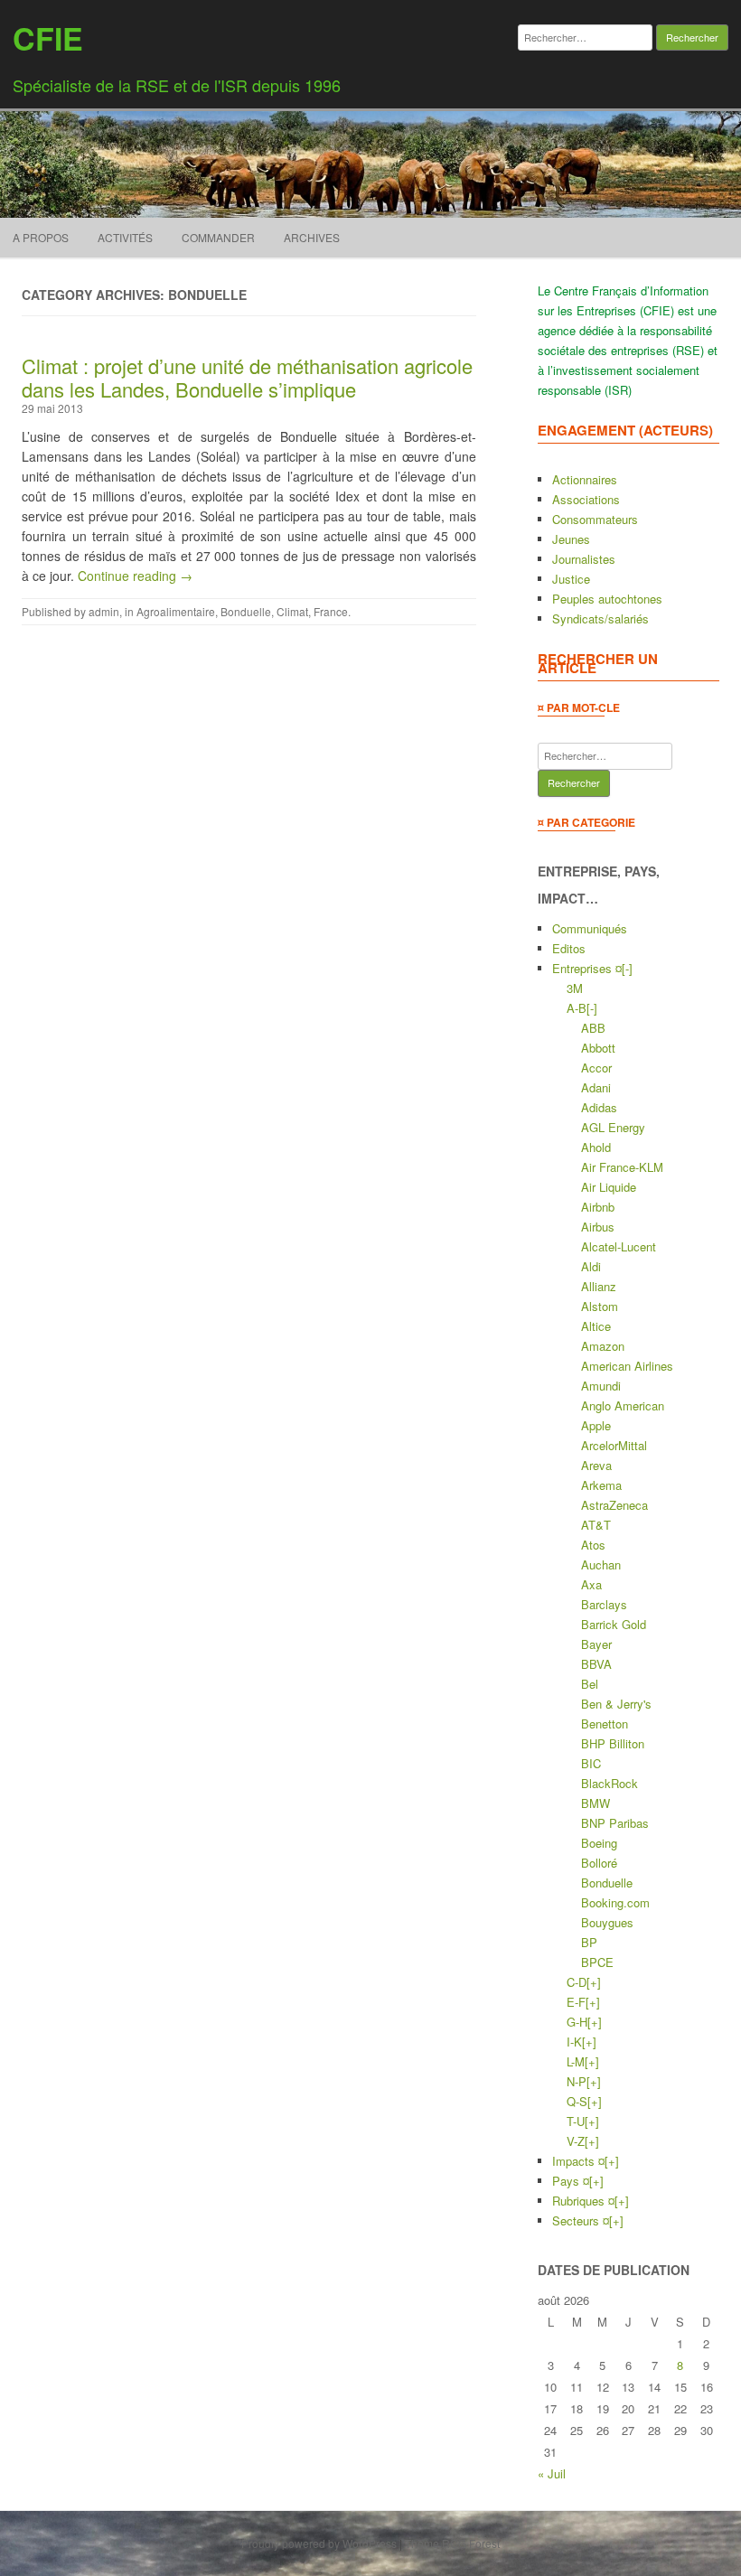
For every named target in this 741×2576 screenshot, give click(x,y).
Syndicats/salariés (600, 618)
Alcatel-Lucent (619, 1246)
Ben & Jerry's (616, 1704)
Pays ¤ (571, 2181)
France (331, 611)
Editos (569, 948)
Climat (292, 611)
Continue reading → (135, 576)
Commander (218, 237)
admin (104, 611)
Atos (593, 1545)
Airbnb (598, 1207)
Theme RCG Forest (452, 2543)
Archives (312, 237)
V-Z (576, 2141)
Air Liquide (609, 1187)
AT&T (596, 1525)
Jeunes (571, 539)
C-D (577, 1982)
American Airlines (627, 1366)
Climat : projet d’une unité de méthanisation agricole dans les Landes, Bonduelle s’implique (247, 377)
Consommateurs (595, 519)
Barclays (604, 1604)
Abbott (598, 1048)
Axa (591, 1584)
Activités (125, 237)
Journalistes (584, 559)
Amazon (603, 1346)
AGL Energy (613, 1127)
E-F (576, 2002)
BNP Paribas (615, 1823)
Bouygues (607, 1922)
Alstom (600, 1306)
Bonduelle (246, 611)
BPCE (597, 1962)
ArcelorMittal (614, 1445)
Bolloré (599, 1863)
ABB (593, 1028)
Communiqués (590, 928)
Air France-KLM (622, 1167)
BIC (591, 1763)
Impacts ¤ (578, 2161)
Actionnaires (585, 479)
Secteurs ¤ (581, 2220)
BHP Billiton (613, 1743)
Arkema (601, 1485)
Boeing (599, 1843)
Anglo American (623, 1405)
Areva (596, 1465)
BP (589, 1942)
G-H (577, 2022)
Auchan (601, 1564)
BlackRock (610, 1783)
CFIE (48, 38)
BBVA (596, 1664)
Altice (596, 1326)
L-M (576, 2061)
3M (575, 988)
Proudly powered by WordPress (319, 2543)
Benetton (605, 1724)
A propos (41, 237)
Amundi (601, 1386)
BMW (596, 1803)
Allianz (599, 1286)
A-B (577, 1008)
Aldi (591, 1266)
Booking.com (615, 1902)
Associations (586, 499)
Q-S (577, 2101)
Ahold (596, 1147)
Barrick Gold (614, 1624)
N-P (577, 2081)
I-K (574, 2042)
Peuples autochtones (607, 599)
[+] (594, 1982)
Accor (596, 1068)
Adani (596, 1087)
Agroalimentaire (176, 611)
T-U (576, 2121)
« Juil (552, 2473)
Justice (571, 579)
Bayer (596, 1644)
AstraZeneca (614, 1505)
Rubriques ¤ (583, 2201)
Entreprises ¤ (587, 968)
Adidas (599, 1107)
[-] (627, 968)
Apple (596, 1425)
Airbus (598, 1227)
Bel (590, 1684)
